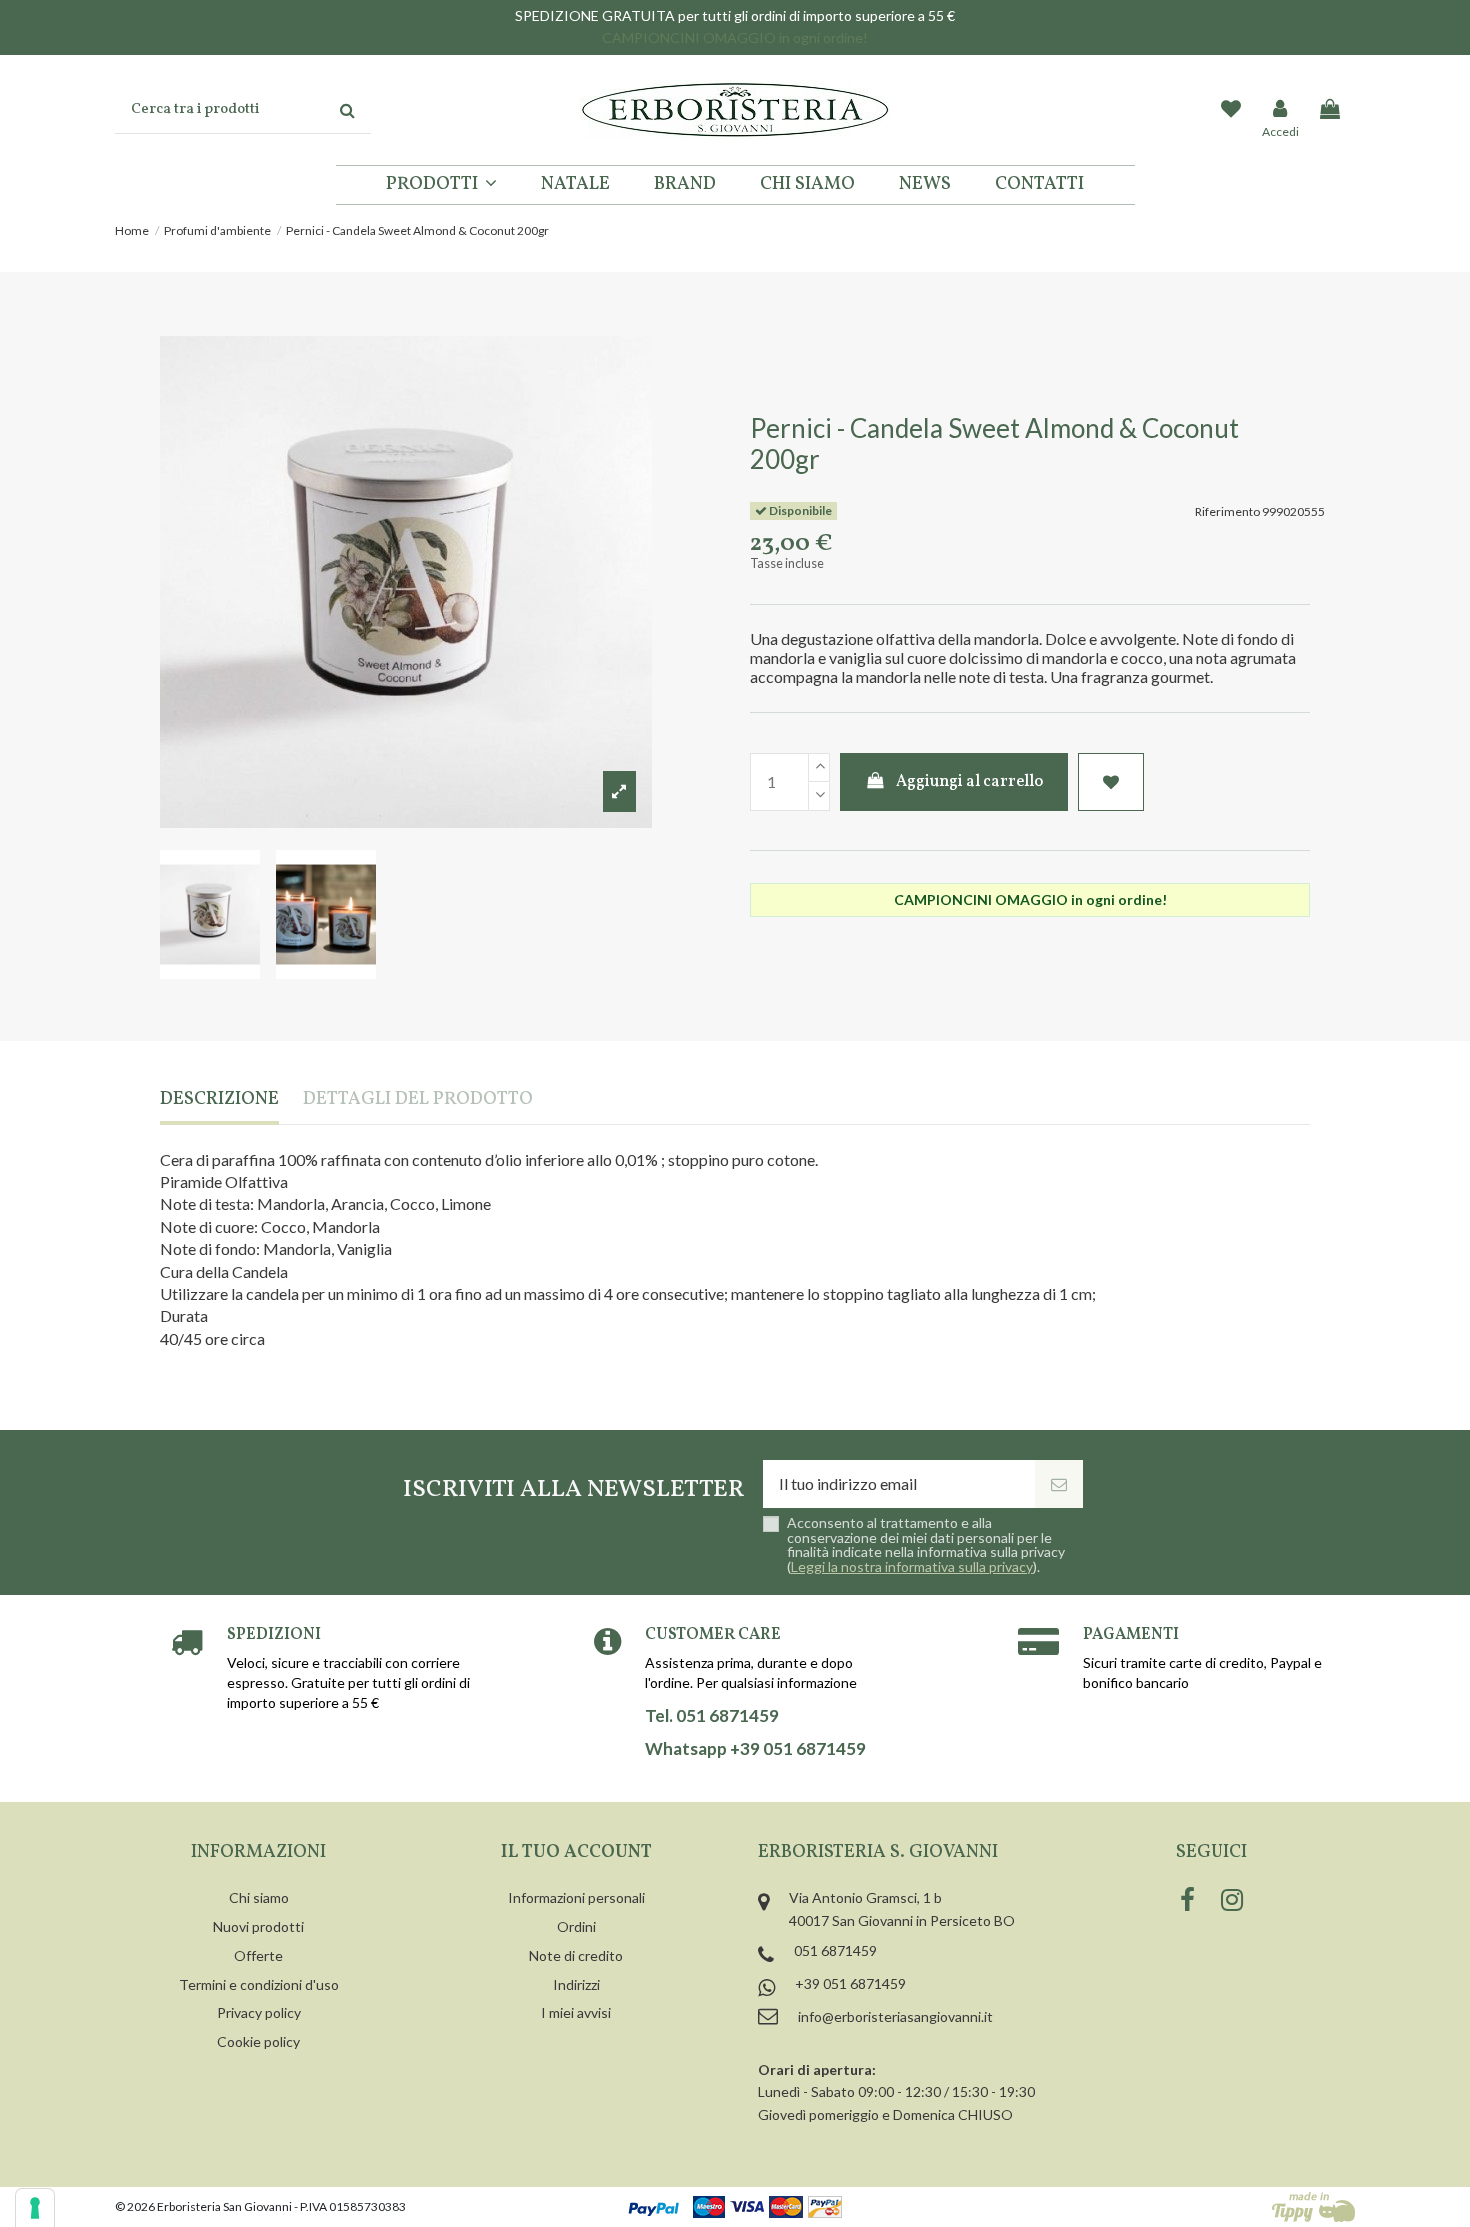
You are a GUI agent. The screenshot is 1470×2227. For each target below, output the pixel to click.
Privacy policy (259, 2012)
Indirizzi (576, 1984)
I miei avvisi (576, 2012)
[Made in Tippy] (1313, 2207)
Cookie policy (258, 2041)
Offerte (258, 1955)
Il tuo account (576, 1852)
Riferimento (1227, 511)
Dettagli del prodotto (418, 1100)
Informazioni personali (576, 1897)
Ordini (576, 1926)
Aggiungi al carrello (969, 782)
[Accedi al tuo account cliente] (1281, 110)
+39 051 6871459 (850, 1983)
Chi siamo (259, 1897)
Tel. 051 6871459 (712, 1716)
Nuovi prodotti (258, 1926)
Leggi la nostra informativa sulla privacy (912, 1566)
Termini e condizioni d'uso (259, 1984)
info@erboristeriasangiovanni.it (895, 2016)
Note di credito (576, 1955)
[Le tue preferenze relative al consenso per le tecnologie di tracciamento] (35, 2208)
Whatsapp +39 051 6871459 (755, 1749)
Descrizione (219, 1100)
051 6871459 (835, 1950)
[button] (441, 185)
